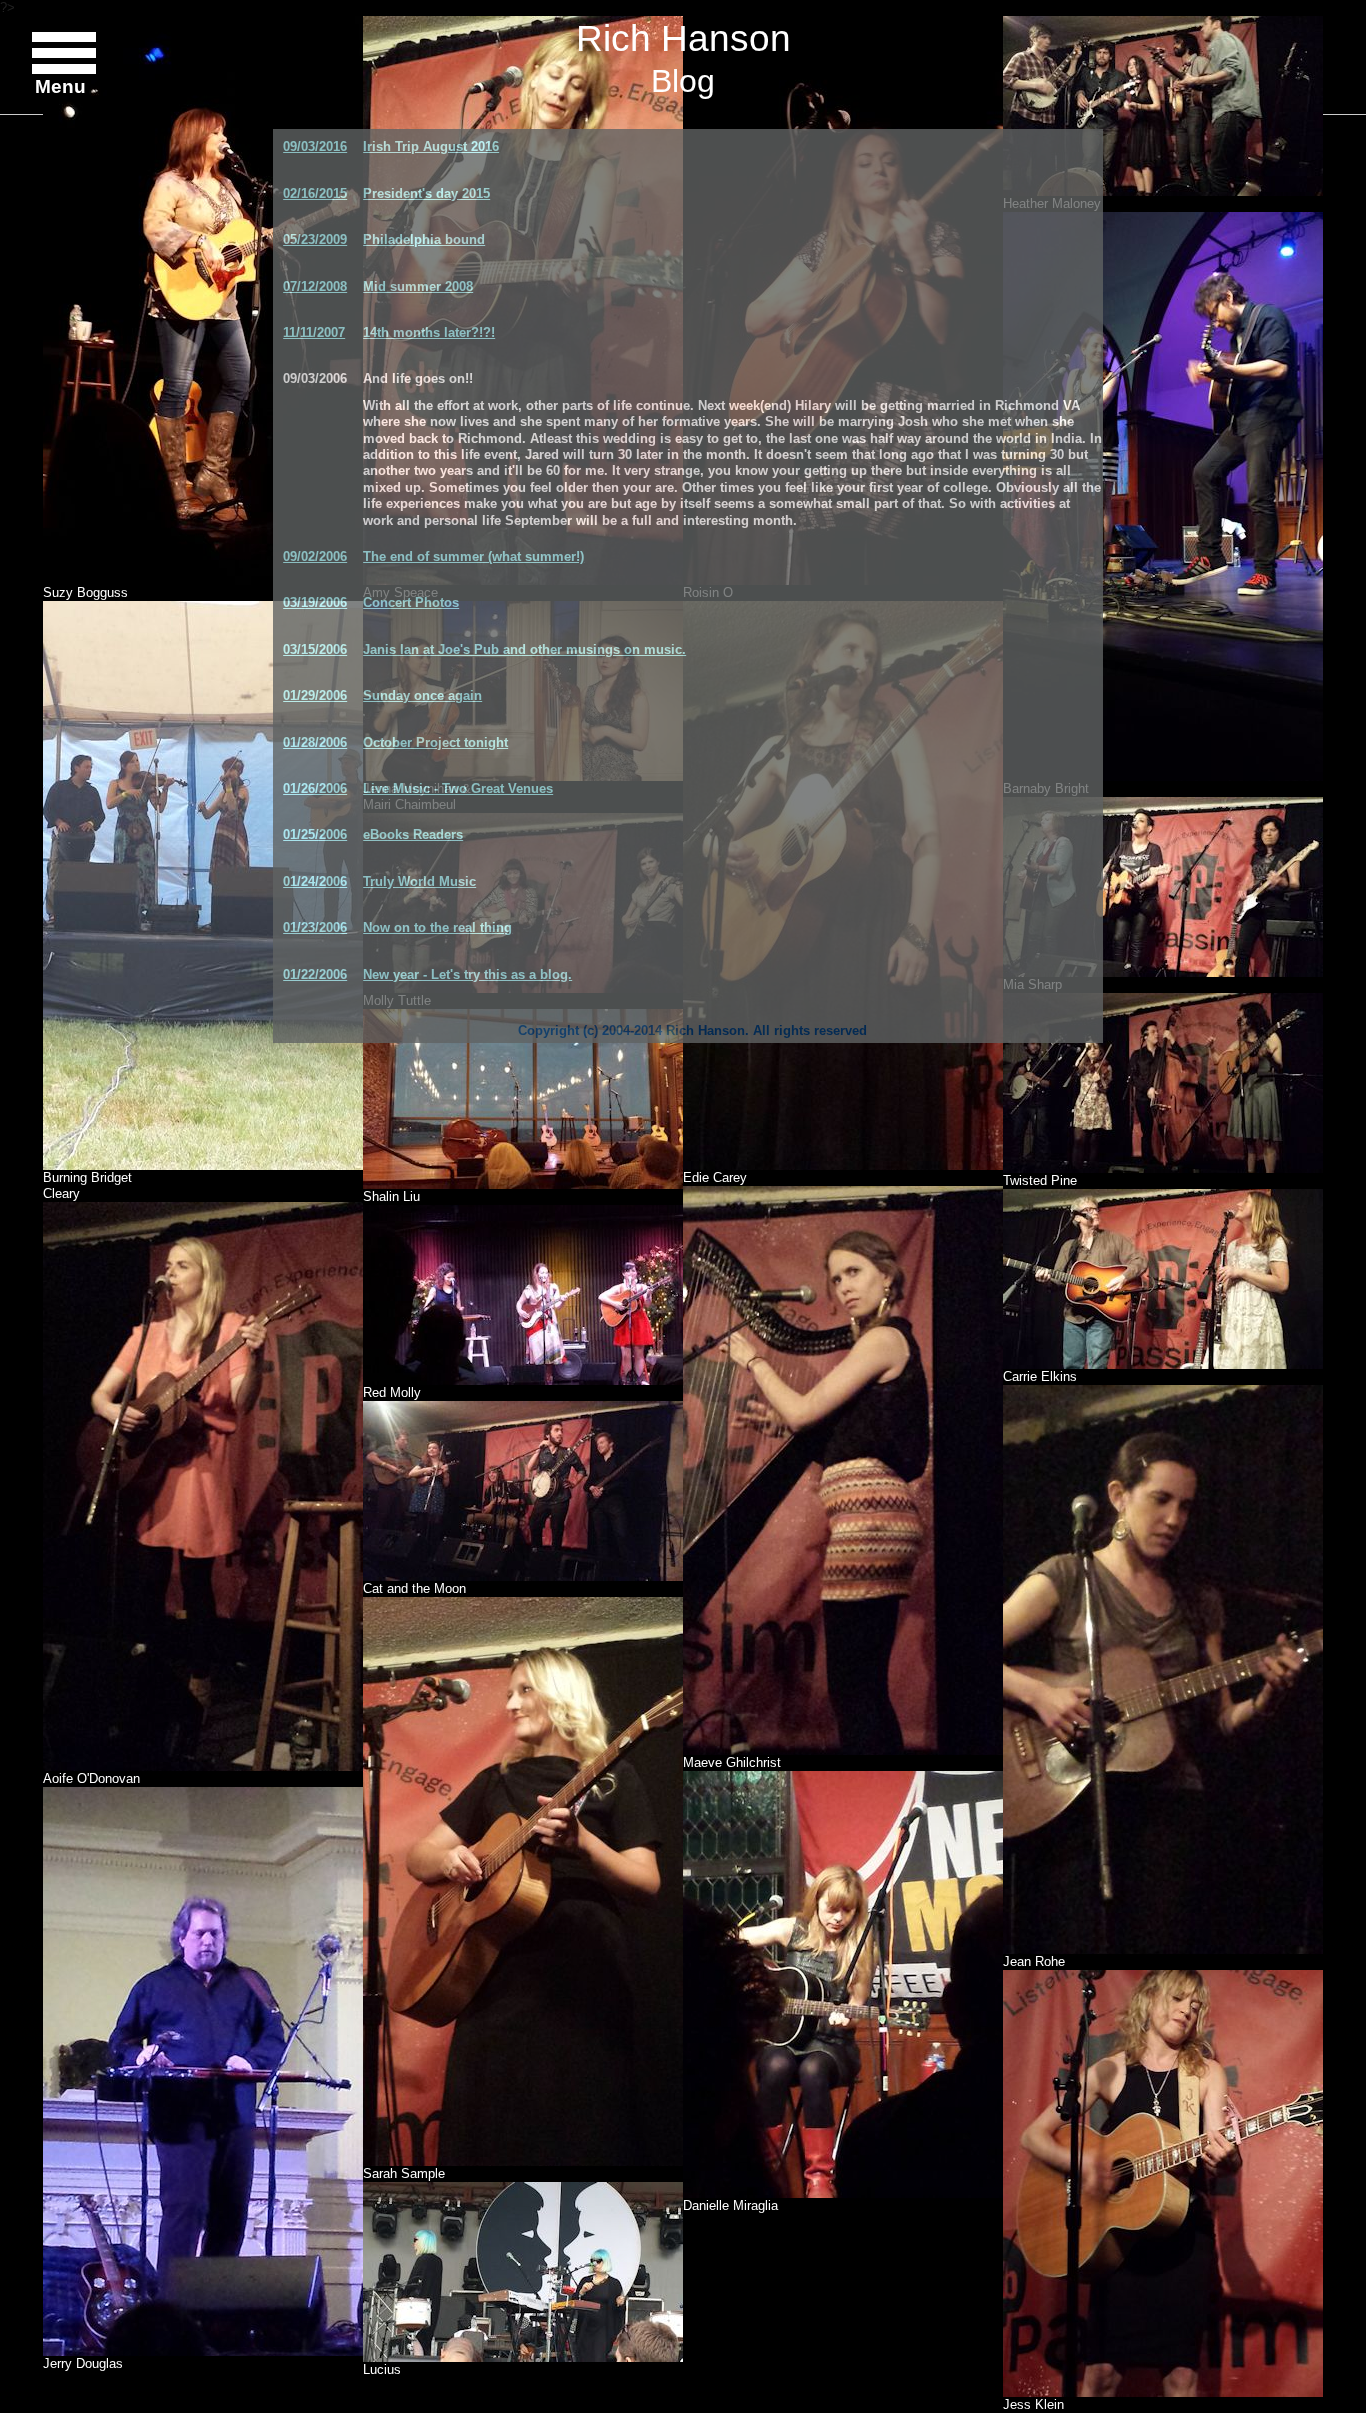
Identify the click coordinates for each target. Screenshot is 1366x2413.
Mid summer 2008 (418, 286)
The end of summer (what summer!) (473, 556)
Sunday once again (422, 695)
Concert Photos (411, 602)
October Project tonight (435, 742)
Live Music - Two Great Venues (458, 788)
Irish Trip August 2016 (431, 146)
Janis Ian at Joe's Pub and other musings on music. (524, 649)
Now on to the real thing (437, 927)
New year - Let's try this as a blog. (467, 974)
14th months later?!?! (429, 332)
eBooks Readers (413, 834)
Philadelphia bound (424, 239)
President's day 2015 (426, 193)
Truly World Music (419, 881)
